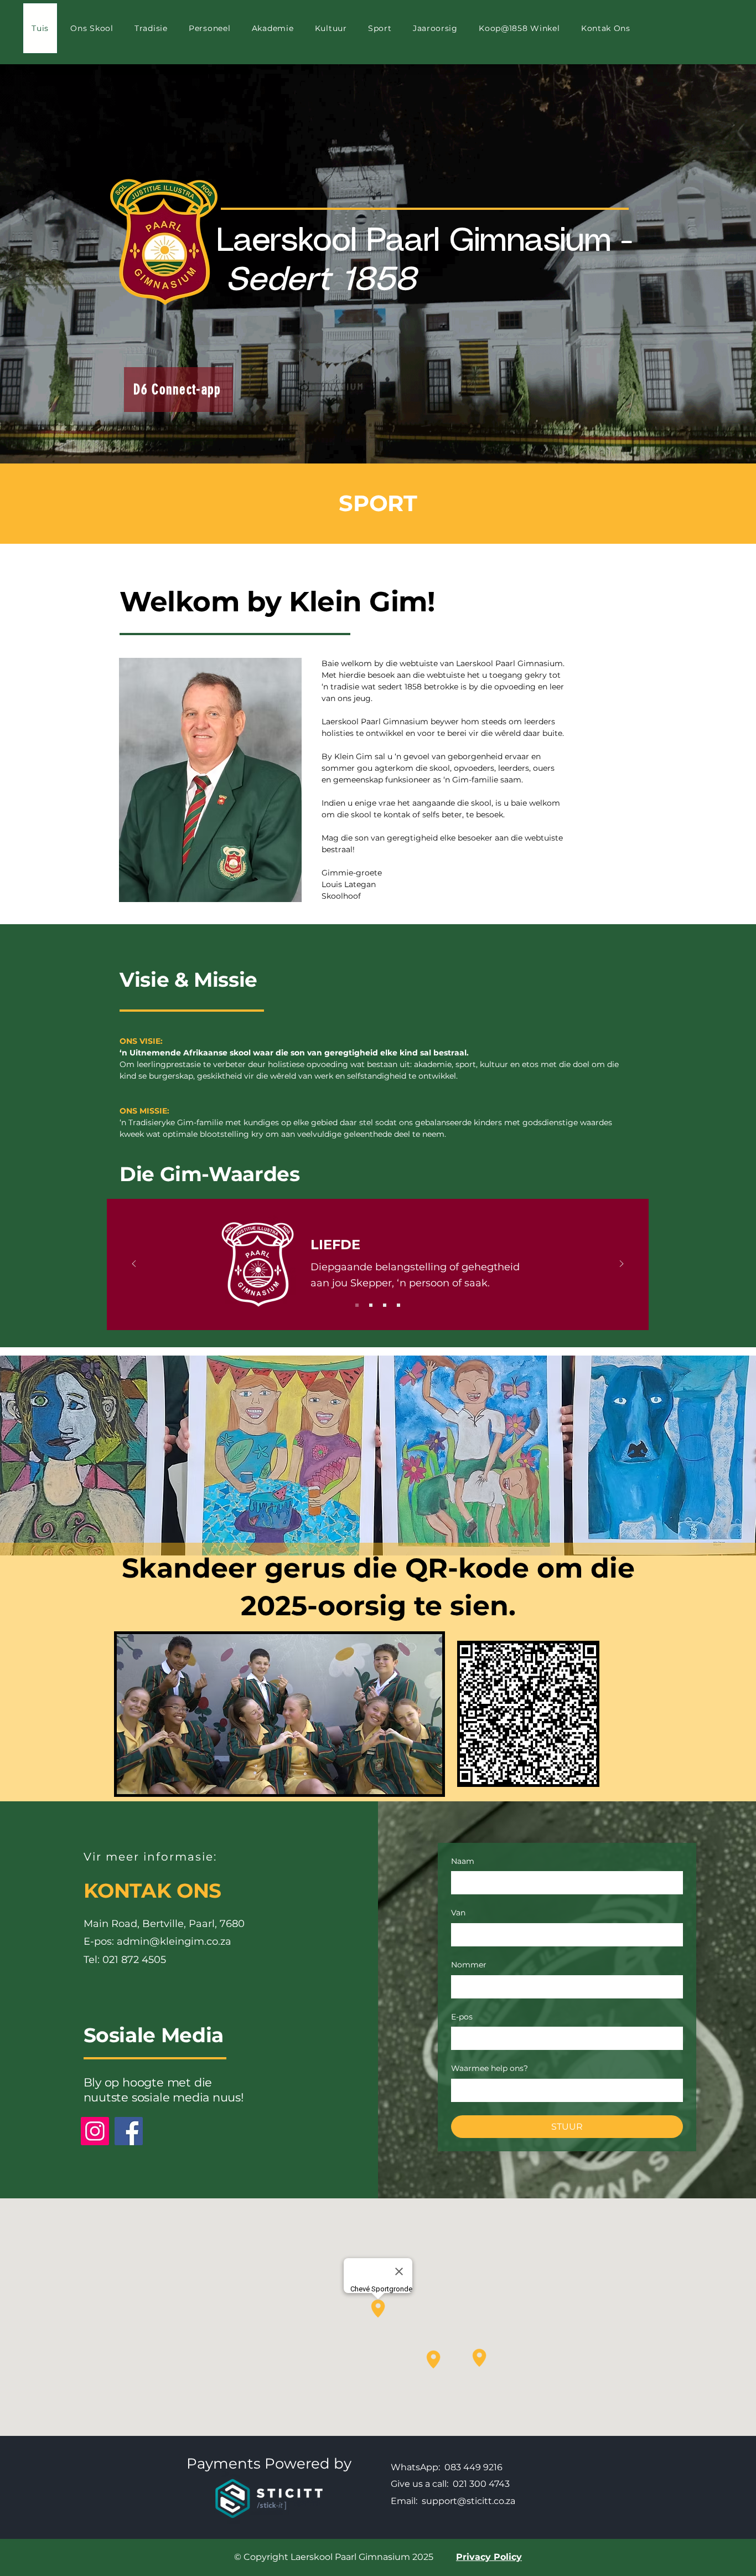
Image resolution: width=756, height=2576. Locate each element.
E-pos (462, 2017)
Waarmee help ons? (490, 2068)
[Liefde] (357, 1305)
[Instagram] (95, 2131)
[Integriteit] (385, 1305)
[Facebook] (129, 2131)
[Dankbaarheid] (398, 1305)
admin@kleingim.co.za (174, 1941)
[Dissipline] (371, 1305)
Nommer (469, 1965)
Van (458, 1913)
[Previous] (134, 1264)
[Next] (622, 1264)
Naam (463, 1861)
